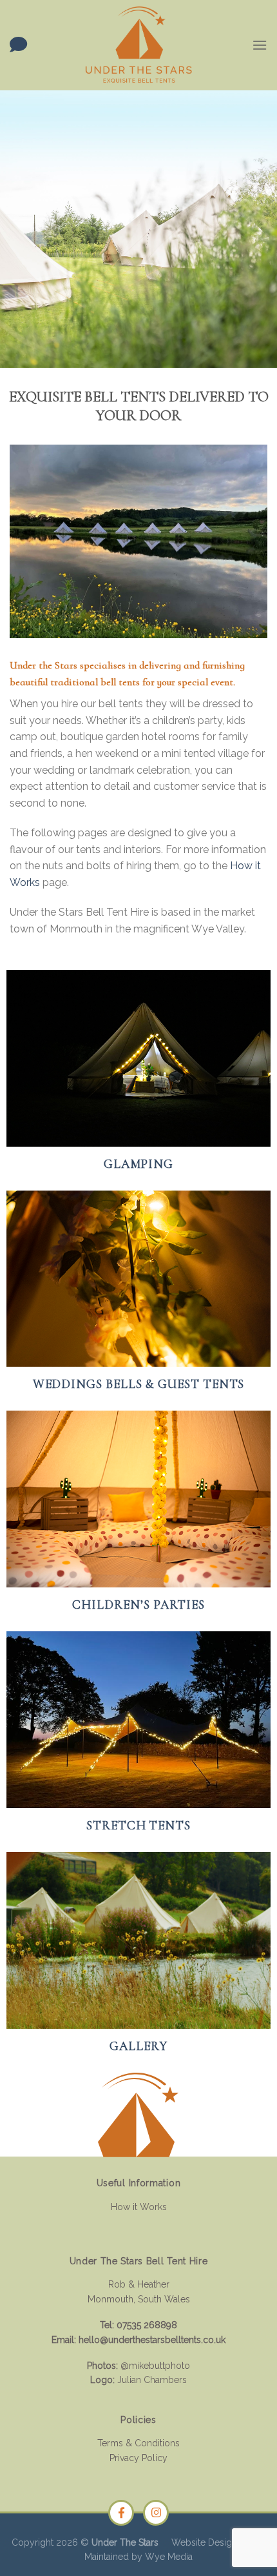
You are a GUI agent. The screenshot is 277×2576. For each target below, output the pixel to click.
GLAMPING (139, 1164)
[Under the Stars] (138, 45)
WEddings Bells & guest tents (139, 1384)
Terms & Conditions (138, 2443)
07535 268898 (147, 2325)
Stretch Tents (138, 1826)
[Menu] (260, 45)
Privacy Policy (138, 2458)
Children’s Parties (138, 1605)
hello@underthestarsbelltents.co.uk (152, 2340)
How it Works (139, 2207)
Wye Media (169, 2557)
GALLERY (138, 2046)
